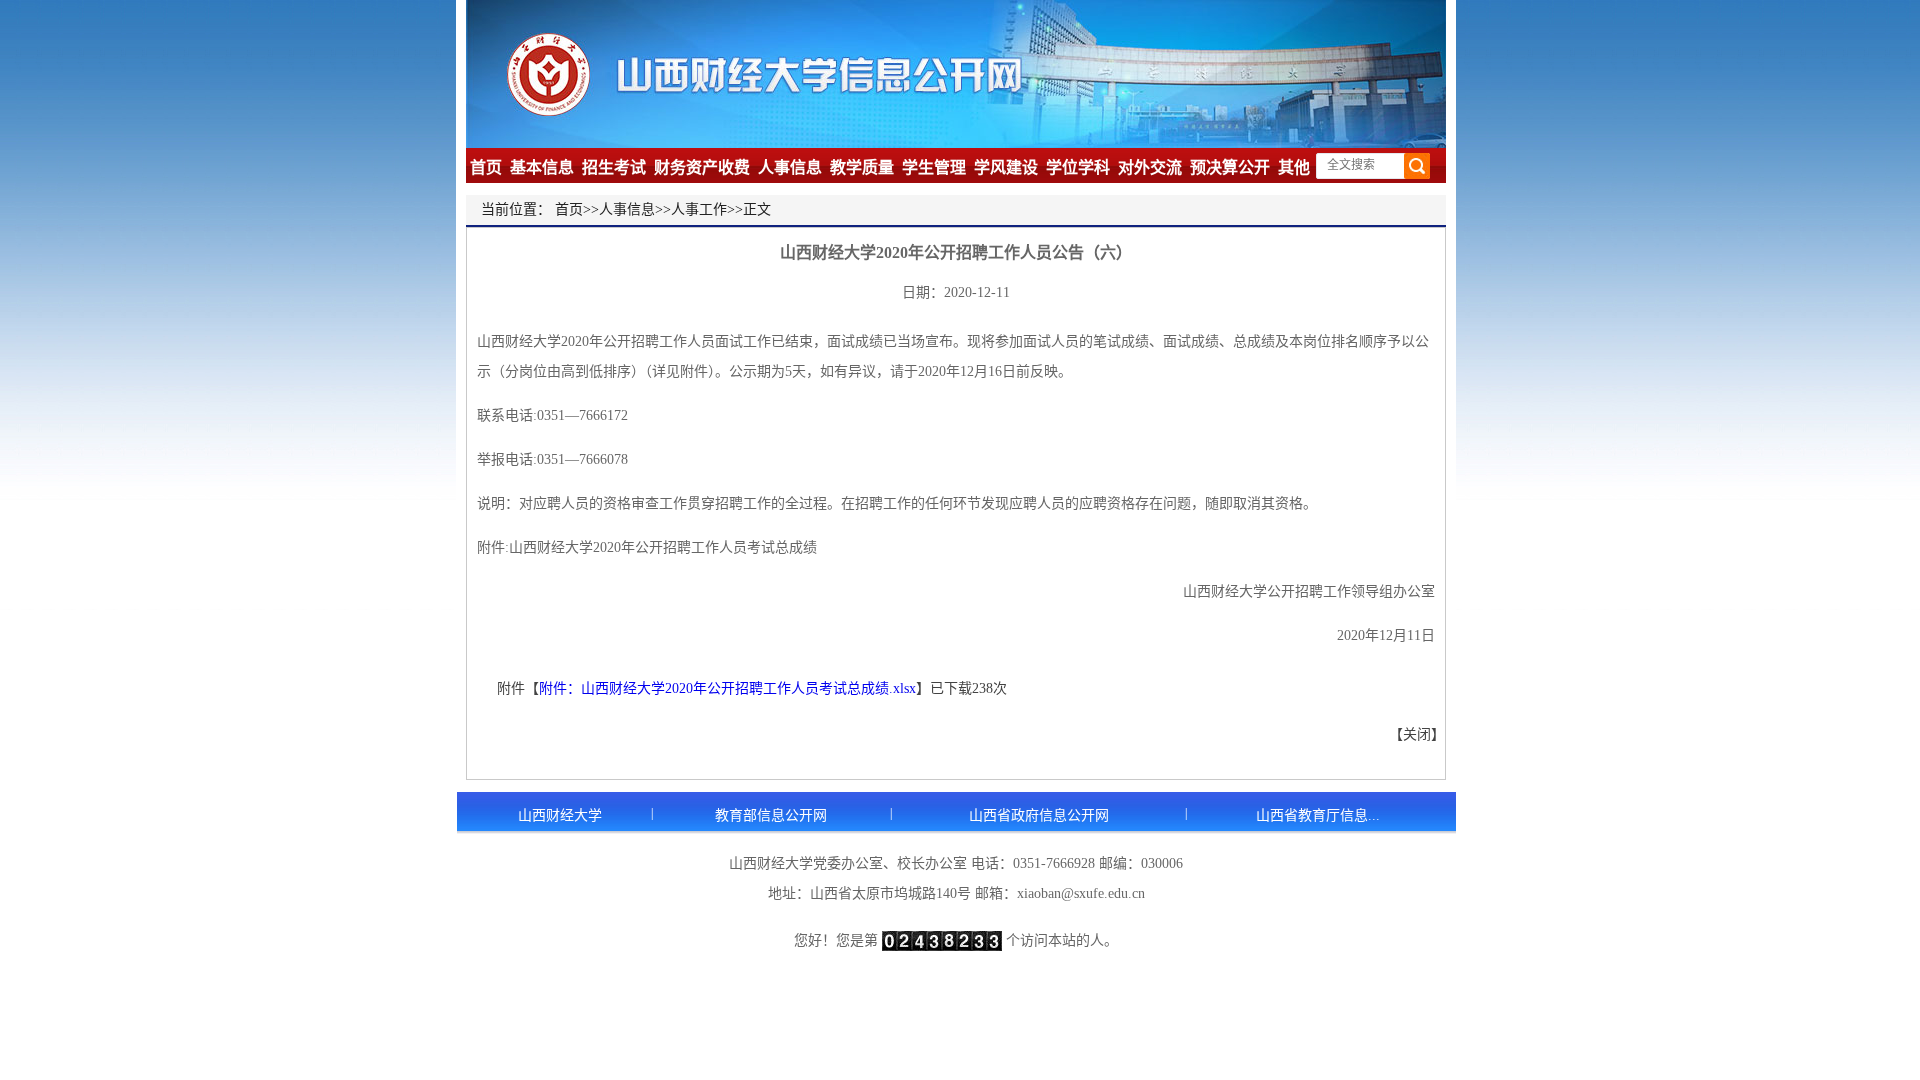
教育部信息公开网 (771, 815)
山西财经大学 (560, 815)
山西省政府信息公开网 (1039, 815)
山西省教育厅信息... (1318, 815)
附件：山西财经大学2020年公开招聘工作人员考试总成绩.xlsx (727, 688)
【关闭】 (1417, 734)
